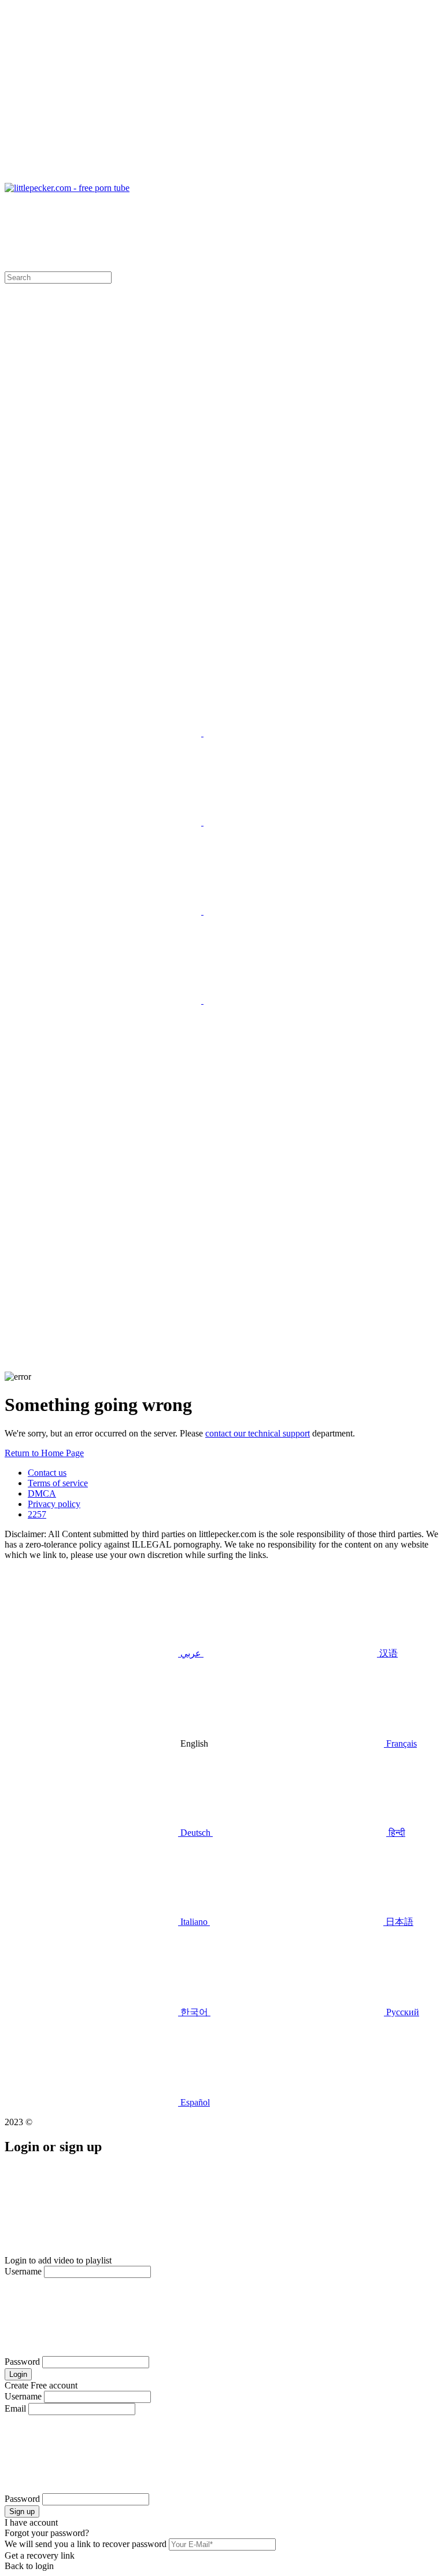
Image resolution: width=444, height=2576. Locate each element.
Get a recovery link (40, 2555)
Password (22, 2362)
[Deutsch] (114, 1089)
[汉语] (290, 733)
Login (18, 2374)
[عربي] (116, 733)
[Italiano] (116, 911)
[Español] (290, 1000)
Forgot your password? (47, 2533)
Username (23, 2271)
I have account (31, 2522)
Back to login (29, 2566)
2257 (37, 1514)
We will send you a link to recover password (86, 2544)
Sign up (22, 2511)
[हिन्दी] (290, 822)
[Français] (116, 822)
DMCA (42, 1493)
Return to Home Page (44, 1453)
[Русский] (114, 555)
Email (15, 2408)
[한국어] (116, 1000)
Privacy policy (54, 1504)
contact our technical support (258, 1433)
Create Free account (41, 2385)
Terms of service (58, 1483)
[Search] (222, 1283)
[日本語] (290, 911)
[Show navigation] (222, 94)
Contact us (47, 1473)
